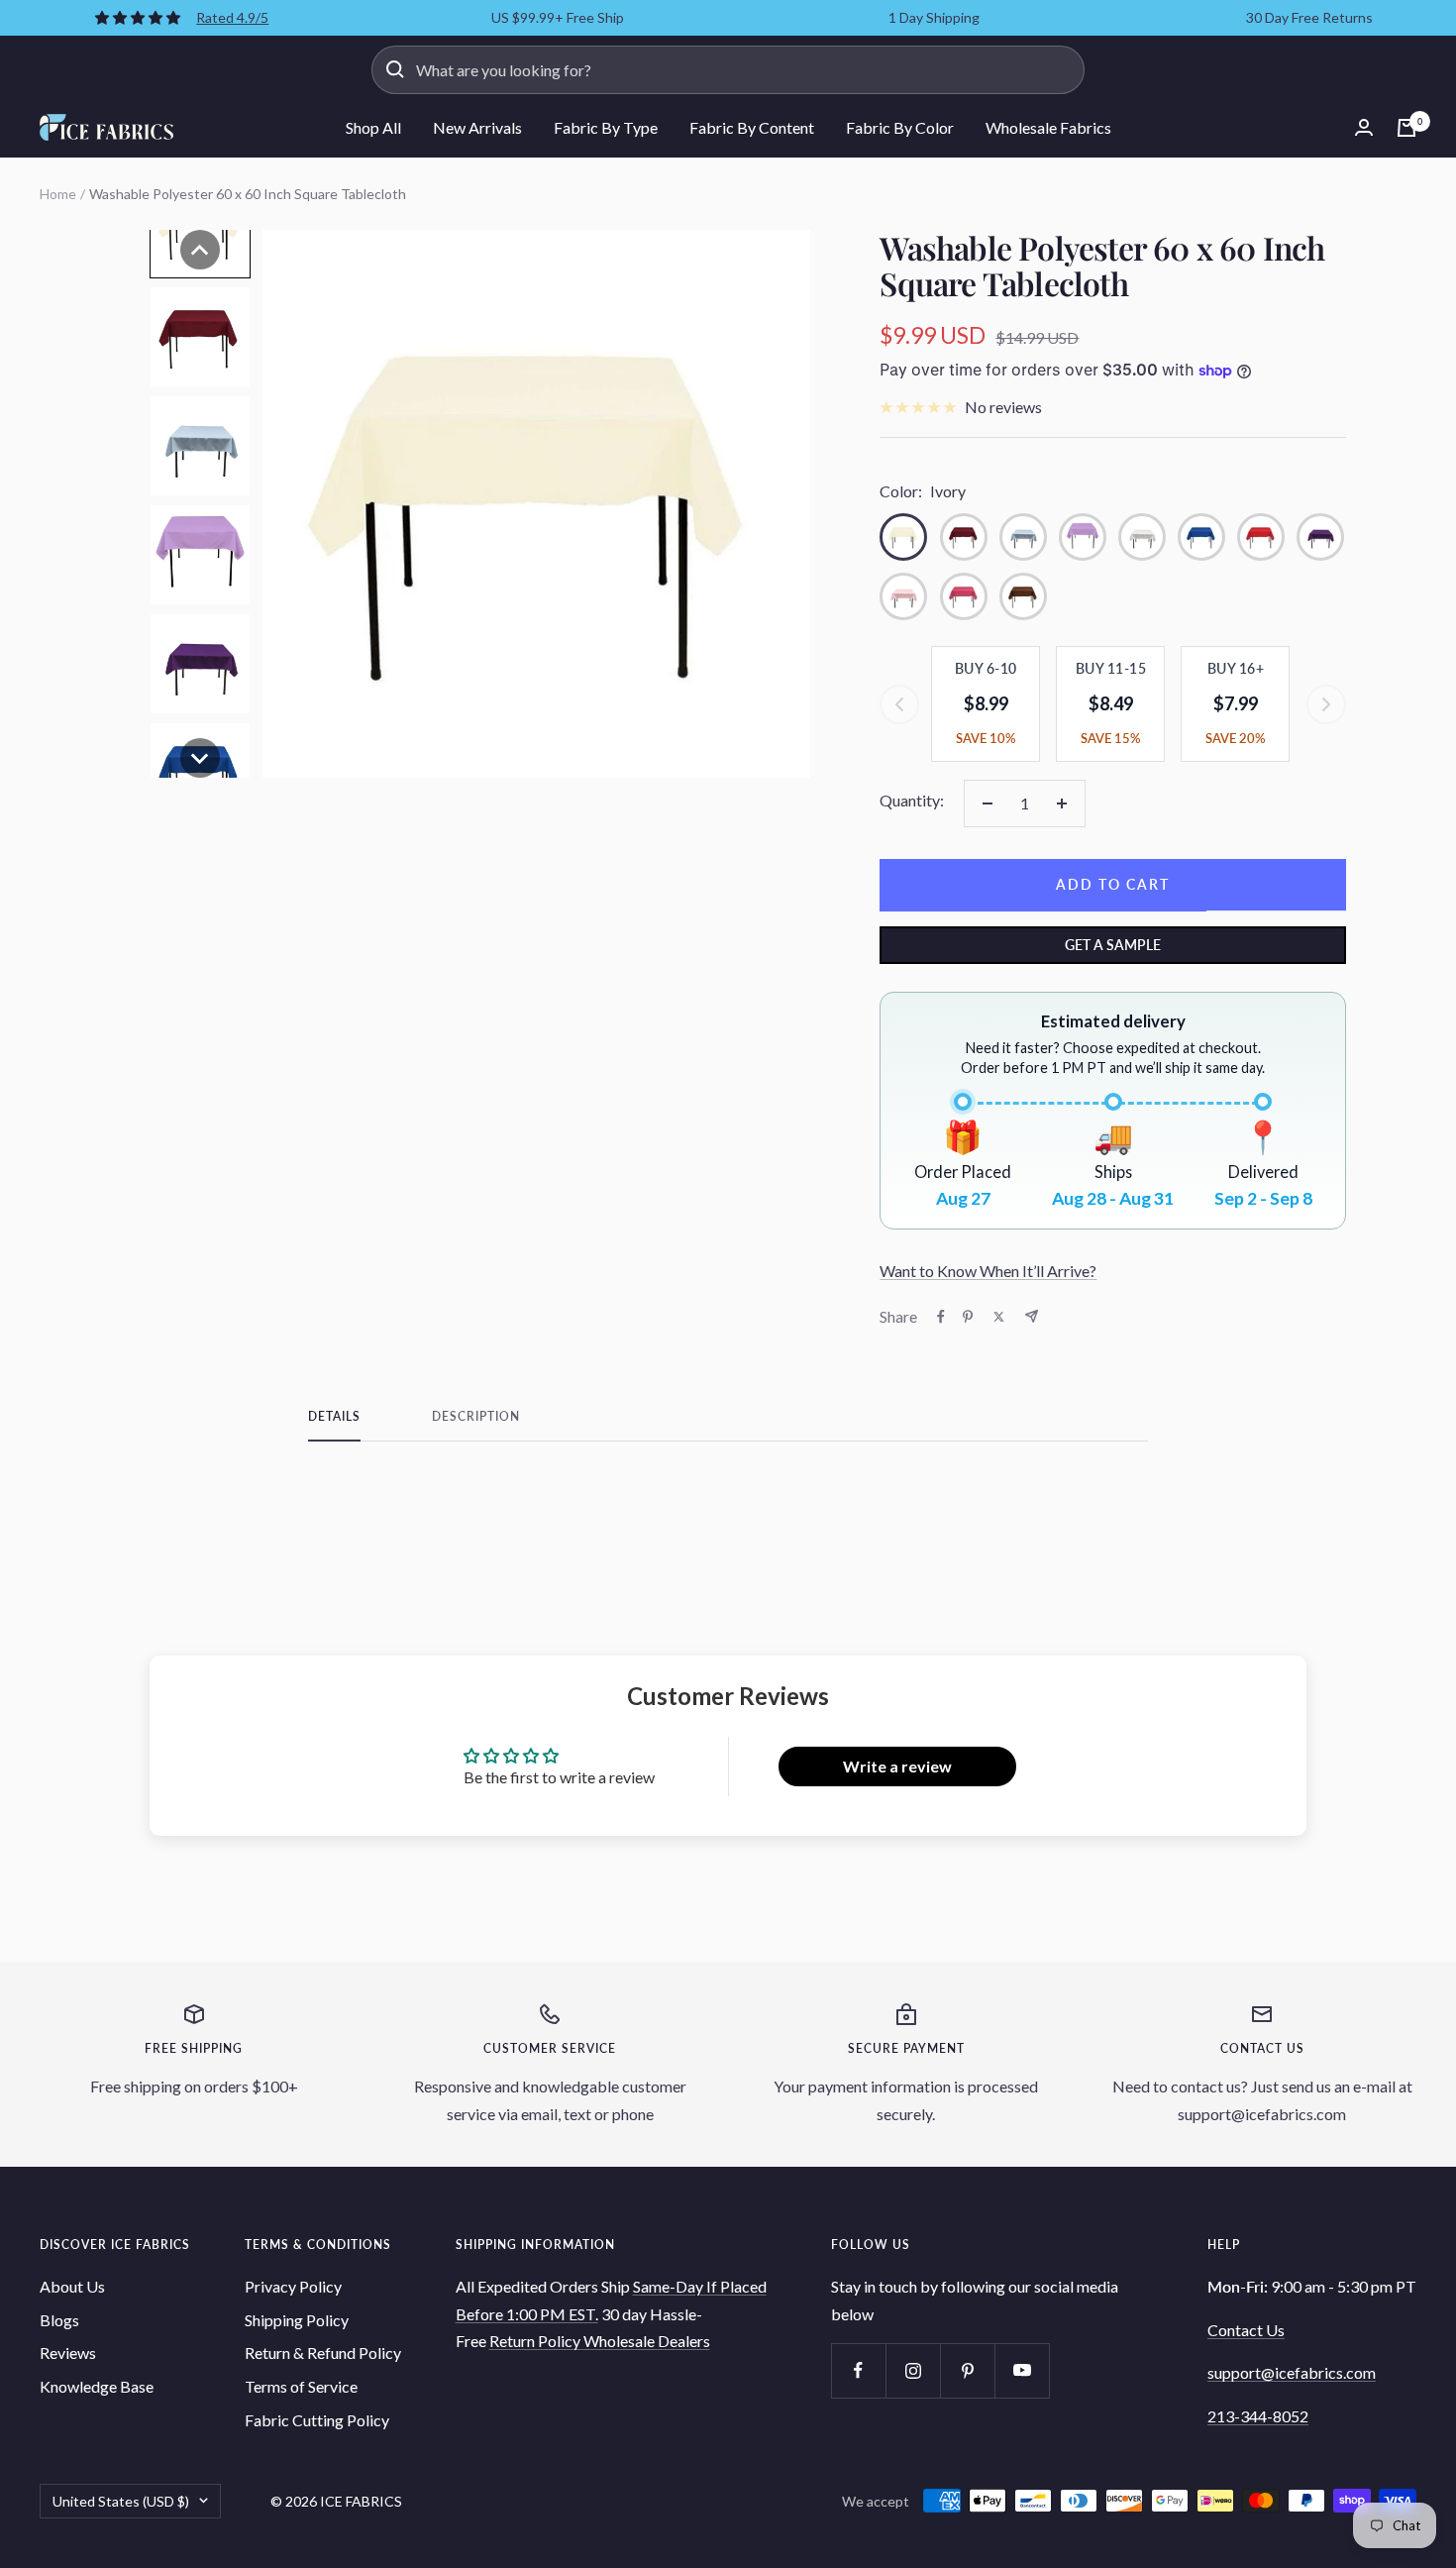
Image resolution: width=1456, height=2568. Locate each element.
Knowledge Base (97, 2386)
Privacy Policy (293, 2286)
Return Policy (536, 2341)
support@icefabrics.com (1292, 2372)
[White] (1142, 537)
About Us (72, 2286)
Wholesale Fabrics (1048, 127)
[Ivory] (903, 537)
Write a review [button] (897, 1766)
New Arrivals (477, 127)
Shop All (373, 127)
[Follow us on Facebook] (858, 2370)
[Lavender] (1083, 537)
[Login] (1364, 127)
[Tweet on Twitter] (999, 1317)
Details (334, 1417)
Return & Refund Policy (323, 2353)
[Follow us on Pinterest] (967, 2370)
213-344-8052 (1258, 2416)
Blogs (59, 2320)
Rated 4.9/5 (232, 17)
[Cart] (1406, 128)
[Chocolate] (1023, 596)
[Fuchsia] (964, 596)
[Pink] (903, 596)
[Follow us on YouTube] (1022, 2370)
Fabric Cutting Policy (317, 2420)
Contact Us (1246, 2330)
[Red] (1261, 537)
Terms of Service (301, 2386)
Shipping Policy (297, 2320)
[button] (200, 250)
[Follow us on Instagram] (913, 2370)
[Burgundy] (964, 537)
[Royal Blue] (1201, 537)
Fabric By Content (752, 127)
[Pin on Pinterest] (968, 1317)
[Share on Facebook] (941, 1317)
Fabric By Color (900, 127)
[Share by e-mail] (1032, 1316)
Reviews (68, 2353)
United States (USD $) (121, 2501)
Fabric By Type (606, 127)
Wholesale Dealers (647, 2341)
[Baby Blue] (1023, 537)
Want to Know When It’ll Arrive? (988, 1271)
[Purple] (1320, 537)
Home (58, 194)
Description (476, 1417)
